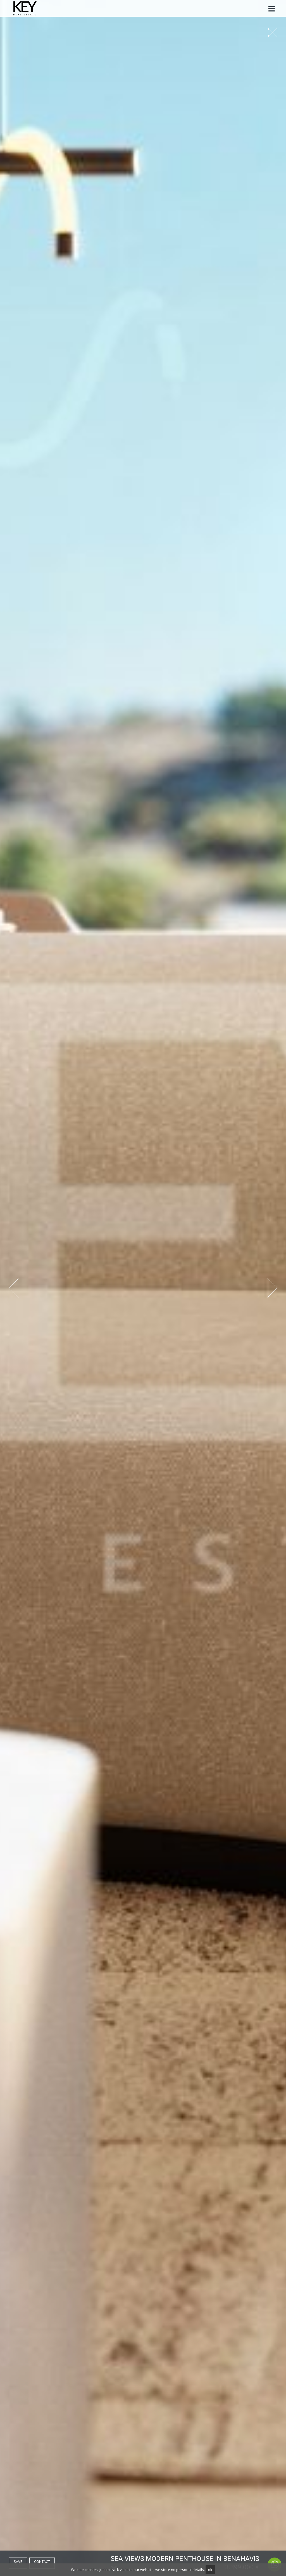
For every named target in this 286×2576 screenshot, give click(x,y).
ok (210, 2570)
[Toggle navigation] (271, 9)
